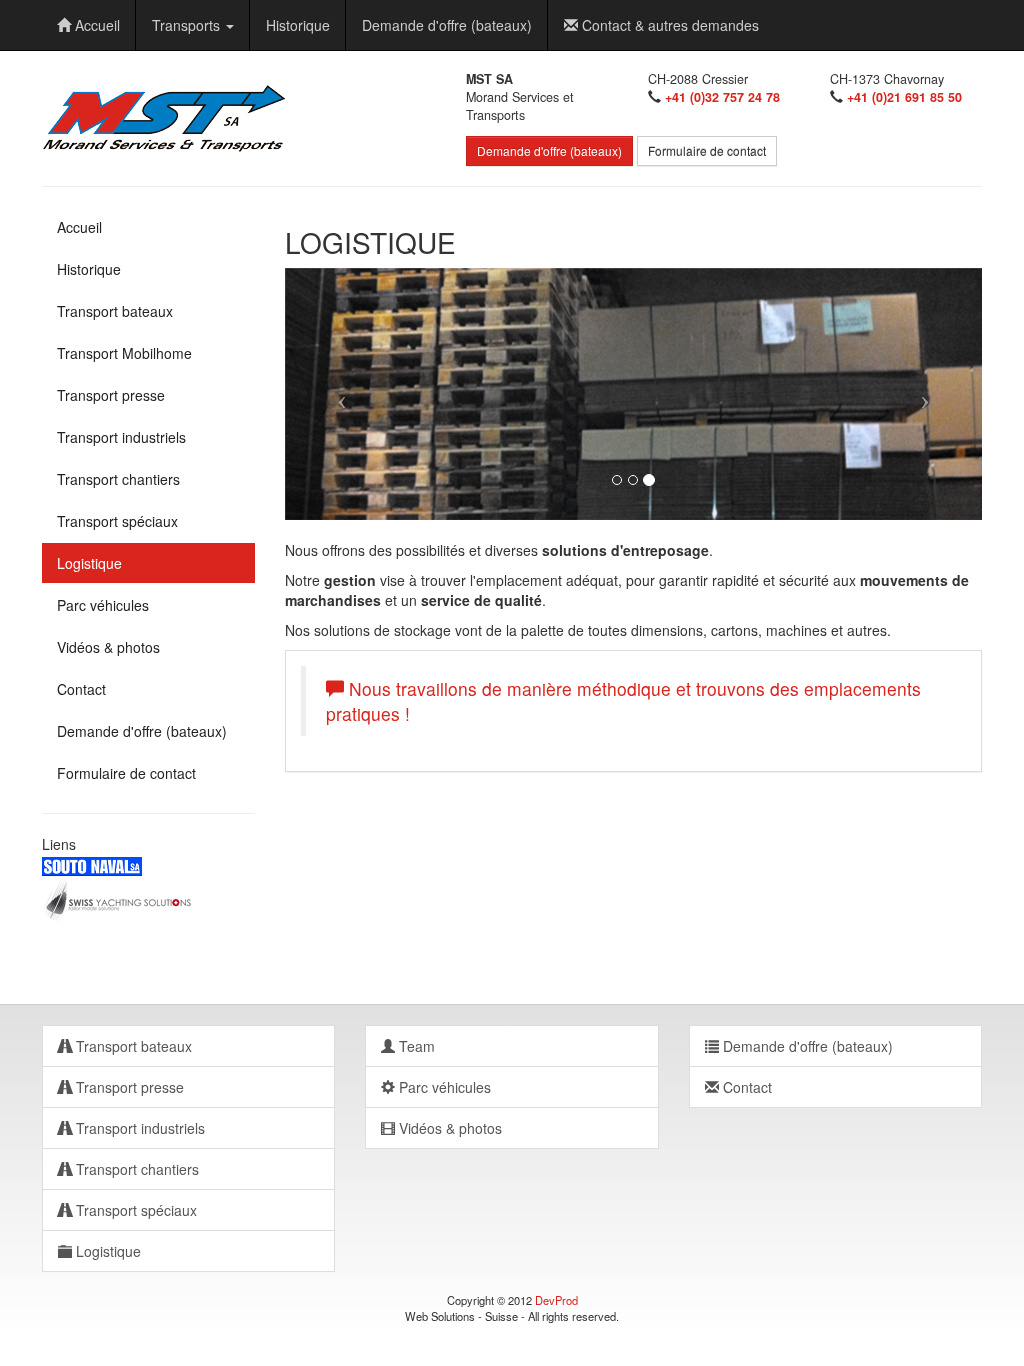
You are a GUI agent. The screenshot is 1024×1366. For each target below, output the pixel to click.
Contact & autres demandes (668, 25)
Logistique (89, 563)
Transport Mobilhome (124, 353)
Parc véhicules (103, 605)
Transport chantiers (118, 479)
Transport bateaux (115, 311)
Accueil (95, 25)
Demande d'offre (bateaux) (447, 25)
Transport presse (111, 395)
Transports (188, 25)
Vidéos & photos (108, 647)
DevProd (556, 1300)
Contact (81, 689)
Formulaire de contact (707, 150)
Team (415, 1046)
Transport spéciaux (117, 521)
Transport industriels (121, 437)
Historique (298, 25)
